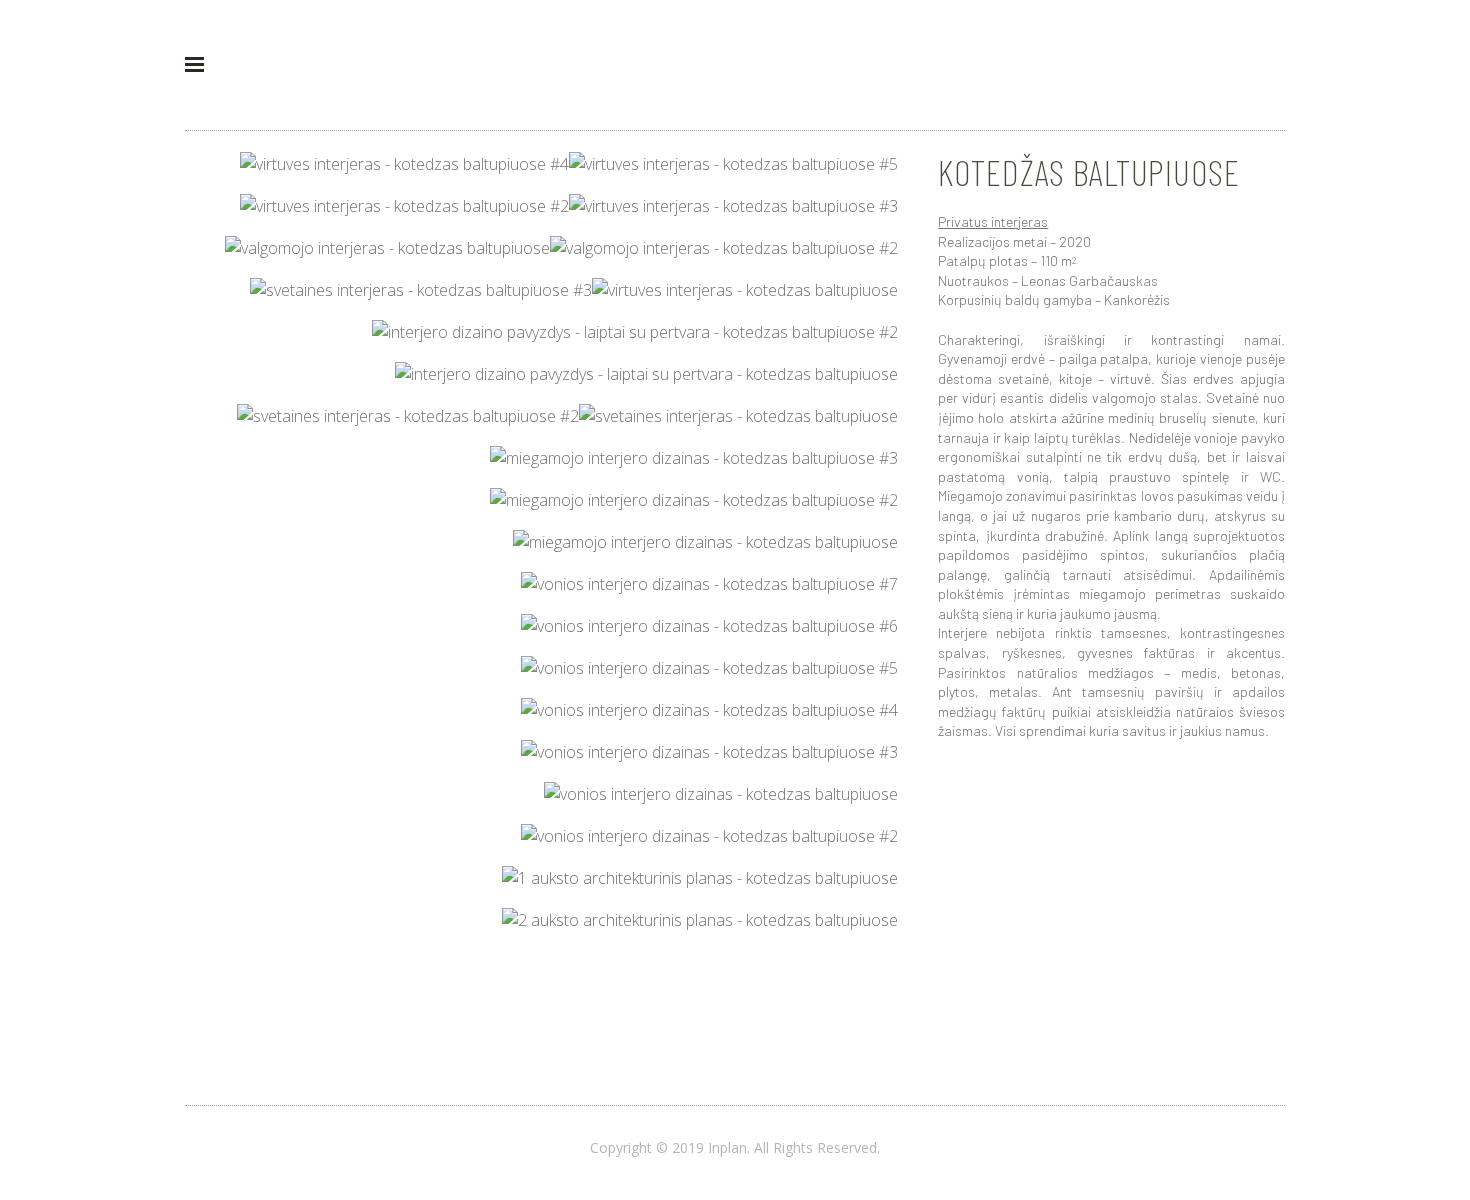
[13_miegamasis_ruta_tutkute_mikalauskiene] (694, 458)
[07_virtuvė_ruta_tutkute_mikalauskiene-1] (745, 290)
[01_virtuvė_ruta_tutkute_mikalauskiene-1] (733, 164)
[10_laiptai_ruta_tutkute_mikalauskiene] (646, 374)
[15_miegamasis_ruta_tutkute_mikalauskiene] (705, 542)
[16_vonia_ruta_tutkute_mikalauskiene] (709, 584)
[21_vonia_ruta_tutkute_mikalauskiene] (721, 794)
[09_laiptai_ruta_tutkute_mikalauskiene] (635, 332)
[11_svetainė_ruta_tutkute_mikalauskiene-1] (738, 416)
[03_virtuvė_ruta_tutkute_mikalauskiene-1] (733, 206)
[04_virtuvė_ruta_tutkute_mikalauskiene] (404, 206)
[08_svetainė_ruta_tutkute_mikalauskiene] (421, 290)
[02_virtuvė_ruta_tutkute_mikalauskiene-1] (404, 164)
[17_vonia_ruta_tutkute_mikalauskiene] (709, 626)
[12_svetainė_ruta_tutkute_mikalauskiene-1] (408, 416)
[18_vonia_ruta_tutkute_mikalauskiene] (709, 668)
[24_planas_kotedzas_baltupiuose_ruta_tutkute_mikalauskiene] (700, 920)
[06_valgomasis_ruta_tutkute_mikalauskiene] (387, 248)
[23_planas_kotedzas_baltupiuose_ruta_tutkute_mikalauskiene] (700, 878)
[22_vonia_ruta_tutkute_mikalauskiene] (709, 836)
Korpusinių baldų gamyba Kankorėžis (1054, 299)
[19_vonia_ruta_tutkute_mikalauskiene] (709, 710)
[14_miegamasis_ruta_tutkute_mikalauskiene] (694, 500)
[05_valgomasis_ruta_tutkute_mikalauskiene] (724, 248)
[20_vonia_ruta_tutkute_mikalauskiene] (709, 752)
